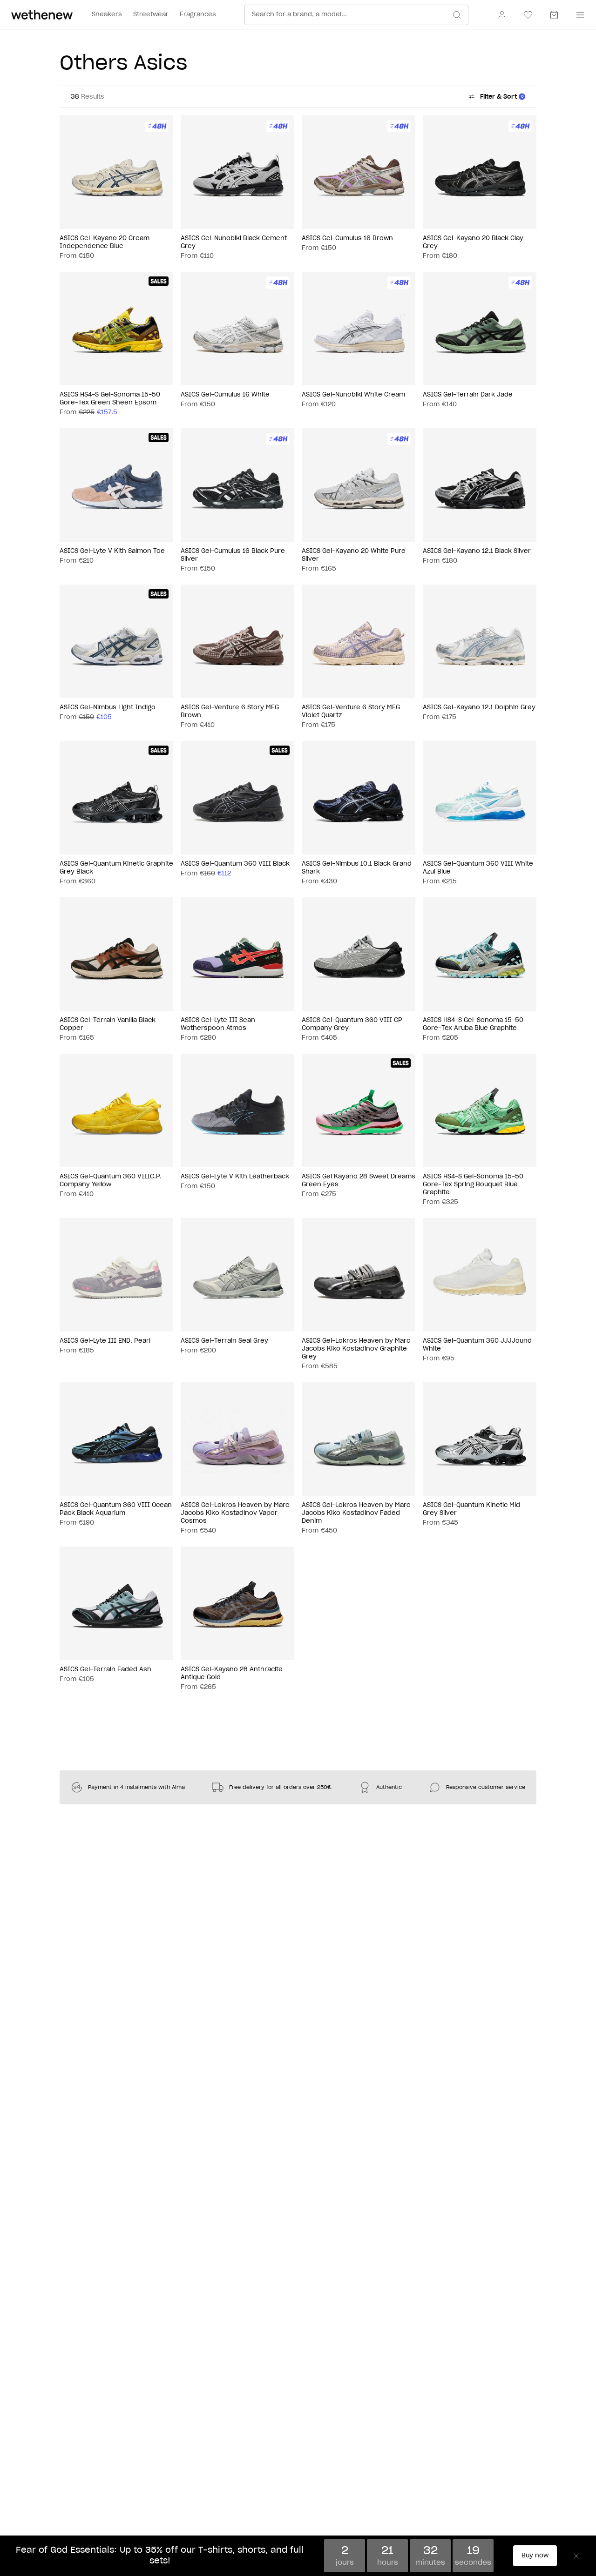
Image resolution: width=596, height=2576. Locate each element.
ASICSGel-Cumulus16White (225, 395)
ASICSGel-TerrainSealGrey (224, 1341)
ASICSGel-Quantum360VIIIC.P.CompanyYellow (110, 1181)
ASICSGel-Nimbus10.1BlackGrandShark (357, 868)
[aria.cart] (554, 15)
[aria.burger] (578, 15)
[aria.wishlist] (528, 15)
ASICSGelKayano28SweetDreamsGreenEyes (359, 1181)
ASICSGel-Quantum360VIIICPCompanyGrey (352, 1024)
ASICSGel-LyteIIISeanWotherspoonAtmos (218, 1024)
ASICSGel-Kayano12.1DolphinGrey (479, 708)
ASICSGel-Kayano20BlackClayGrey (473, 242)
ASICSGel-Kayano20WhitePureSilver (354, 555)
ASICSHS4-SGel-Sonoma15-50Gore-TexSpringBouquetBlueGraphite (473, 1185)
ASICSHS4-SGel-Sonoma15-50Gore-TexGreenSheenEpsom (110, 399)
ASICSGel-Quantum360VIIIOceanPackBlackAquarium (116, 1509)
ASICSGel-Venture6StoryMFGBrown (230, 712)
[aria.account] (502, 15)
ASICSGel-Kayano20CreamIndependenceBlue (105, 242)
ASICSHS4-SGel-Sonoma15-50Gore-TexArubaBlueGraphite (473, 1024)
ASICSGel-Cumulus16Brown (347, 239)
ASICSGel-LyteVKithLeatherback (235, 1177)
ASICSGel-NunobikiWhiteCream (353, 395)
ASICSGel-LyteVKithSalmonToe (112, 551)
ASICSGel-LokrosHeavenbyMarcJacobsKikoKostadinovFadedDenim (356, 1513)
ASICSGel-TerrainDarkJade (468, 395)
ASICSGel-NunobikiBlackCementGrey (234, 242)
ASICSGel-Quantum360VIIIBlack (235, 864)
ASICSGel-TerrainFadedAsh (105, 1670)
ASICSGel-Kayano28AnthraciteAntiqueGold (232, 1674)
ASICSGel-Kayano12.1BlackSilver (477, 551)
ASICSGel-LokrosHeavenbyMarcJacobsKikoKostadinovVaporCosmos (235, 1513)
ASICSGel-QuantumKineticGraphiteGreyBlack (116, 868)
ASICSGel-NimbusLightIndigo (108, 708)
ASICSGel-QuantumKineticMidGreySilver (471, 1509)
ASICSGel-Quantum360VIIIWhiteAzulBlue (478, 868)
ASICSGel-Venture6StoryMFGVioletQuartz (351, 712)
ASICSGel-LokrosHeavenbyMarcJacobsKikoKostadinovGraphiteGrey (356, 1349)
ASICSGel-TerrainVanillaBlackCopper (108, 1024)
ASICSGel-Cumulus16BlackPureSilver (233, 555)
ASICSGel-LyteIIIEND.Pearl (105, 1341)
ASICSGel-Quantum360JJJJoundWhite (477, 1345)
